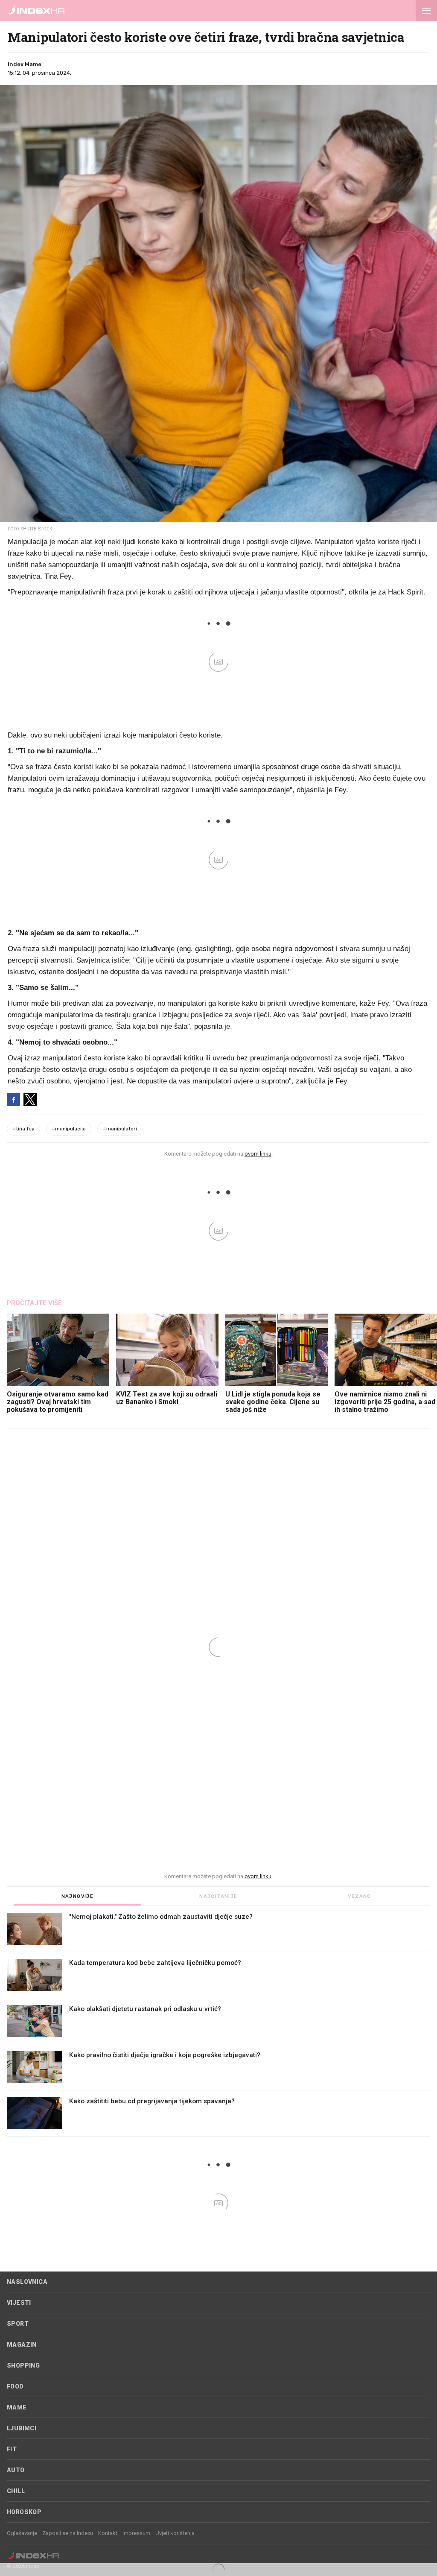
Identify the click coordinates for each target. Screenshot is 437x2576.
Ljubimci (22, 2428)
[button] (426, 11)
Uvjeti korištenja (175, 2533)
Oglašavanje (22, 2533)
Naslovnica (27, 2282)
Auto (16, 2470)
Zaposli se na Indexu (68, 2533)
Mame (17, 2407)
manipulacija (69, 1129)
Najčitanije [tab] (218, 1896)
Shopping (23, 2365)
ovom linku (258, 1154)
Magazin (22, 2345)
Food (15, 2386)
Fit (12, 2449)
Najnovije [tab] (78, 1896)
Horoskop (24, 2512)
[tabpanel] (218, 2025)
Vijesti (19, 2303)
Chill (16, 2491)
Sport (18, 2324)
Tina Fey (23, 1129)
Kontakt (108, 2533)
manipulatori (120, 1129)
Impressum (136, 2533)
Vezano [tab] (359, 1896)
